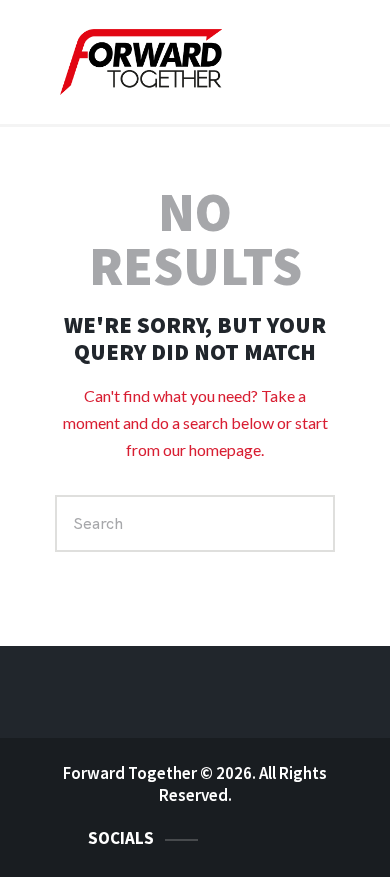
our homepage (212, 449)
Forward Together (130, 773)
